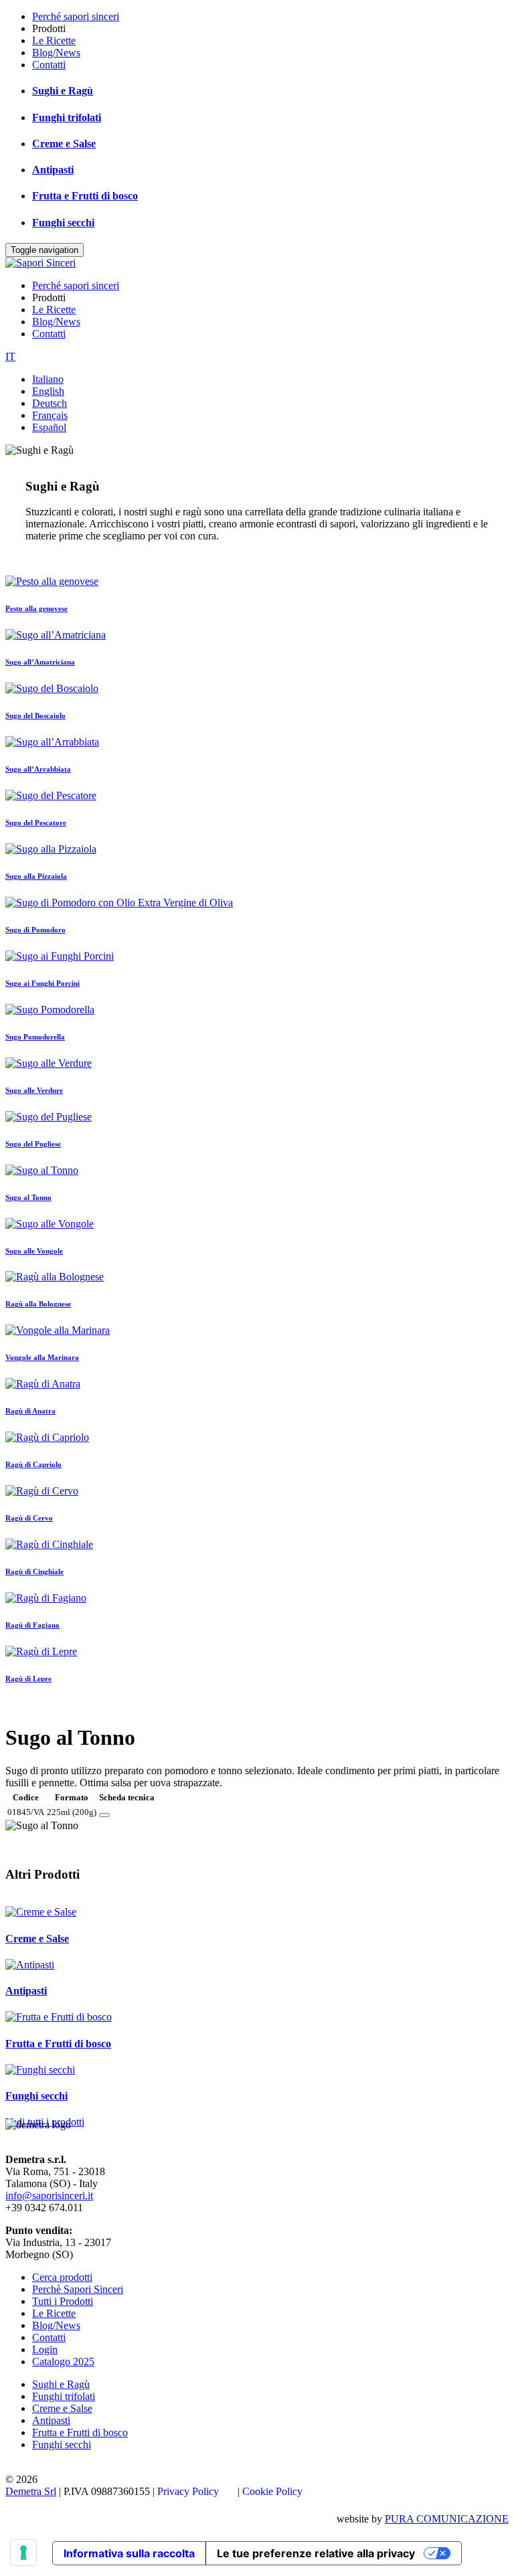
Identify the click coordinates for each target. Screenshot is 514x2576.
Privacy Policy (188, 2491)
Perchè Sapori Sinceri (78, 2289)
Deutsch (50, 403)
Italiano (48, 379)
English (48, 391)
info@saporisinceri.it (49, 2196)
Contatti (49, 65)
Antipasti (53, 170)
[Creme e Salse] (41, 1912)
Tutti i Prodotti (63, 2301)
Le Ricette (54, 40)
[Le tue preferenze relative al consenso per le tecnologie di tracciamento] (23, 2553)
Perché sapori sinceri (76, 16)
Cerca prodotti (62, 2277)
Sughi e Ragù (63, 91)
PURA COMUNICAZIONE (447, 2519)
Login (45, 2349)
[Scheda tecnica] (104, 1815)
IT (10, 356)
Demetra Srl (31, 2491)
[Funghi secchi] (40, 2070)
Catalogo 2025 (63, 2362)
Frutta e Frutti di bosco (85, 196)
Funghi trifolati (67, 117)
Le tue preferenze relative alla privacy (316, 2553)
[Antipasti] (30, 1965)
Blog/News (56, 53)
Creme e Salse (64, 144)
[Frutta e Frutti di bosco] (59, 2017)
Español (49, 427)
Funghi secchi (63, 223)
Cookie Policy (272, 2491)
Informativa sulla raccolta (129, 2553)
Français (50, 415)
